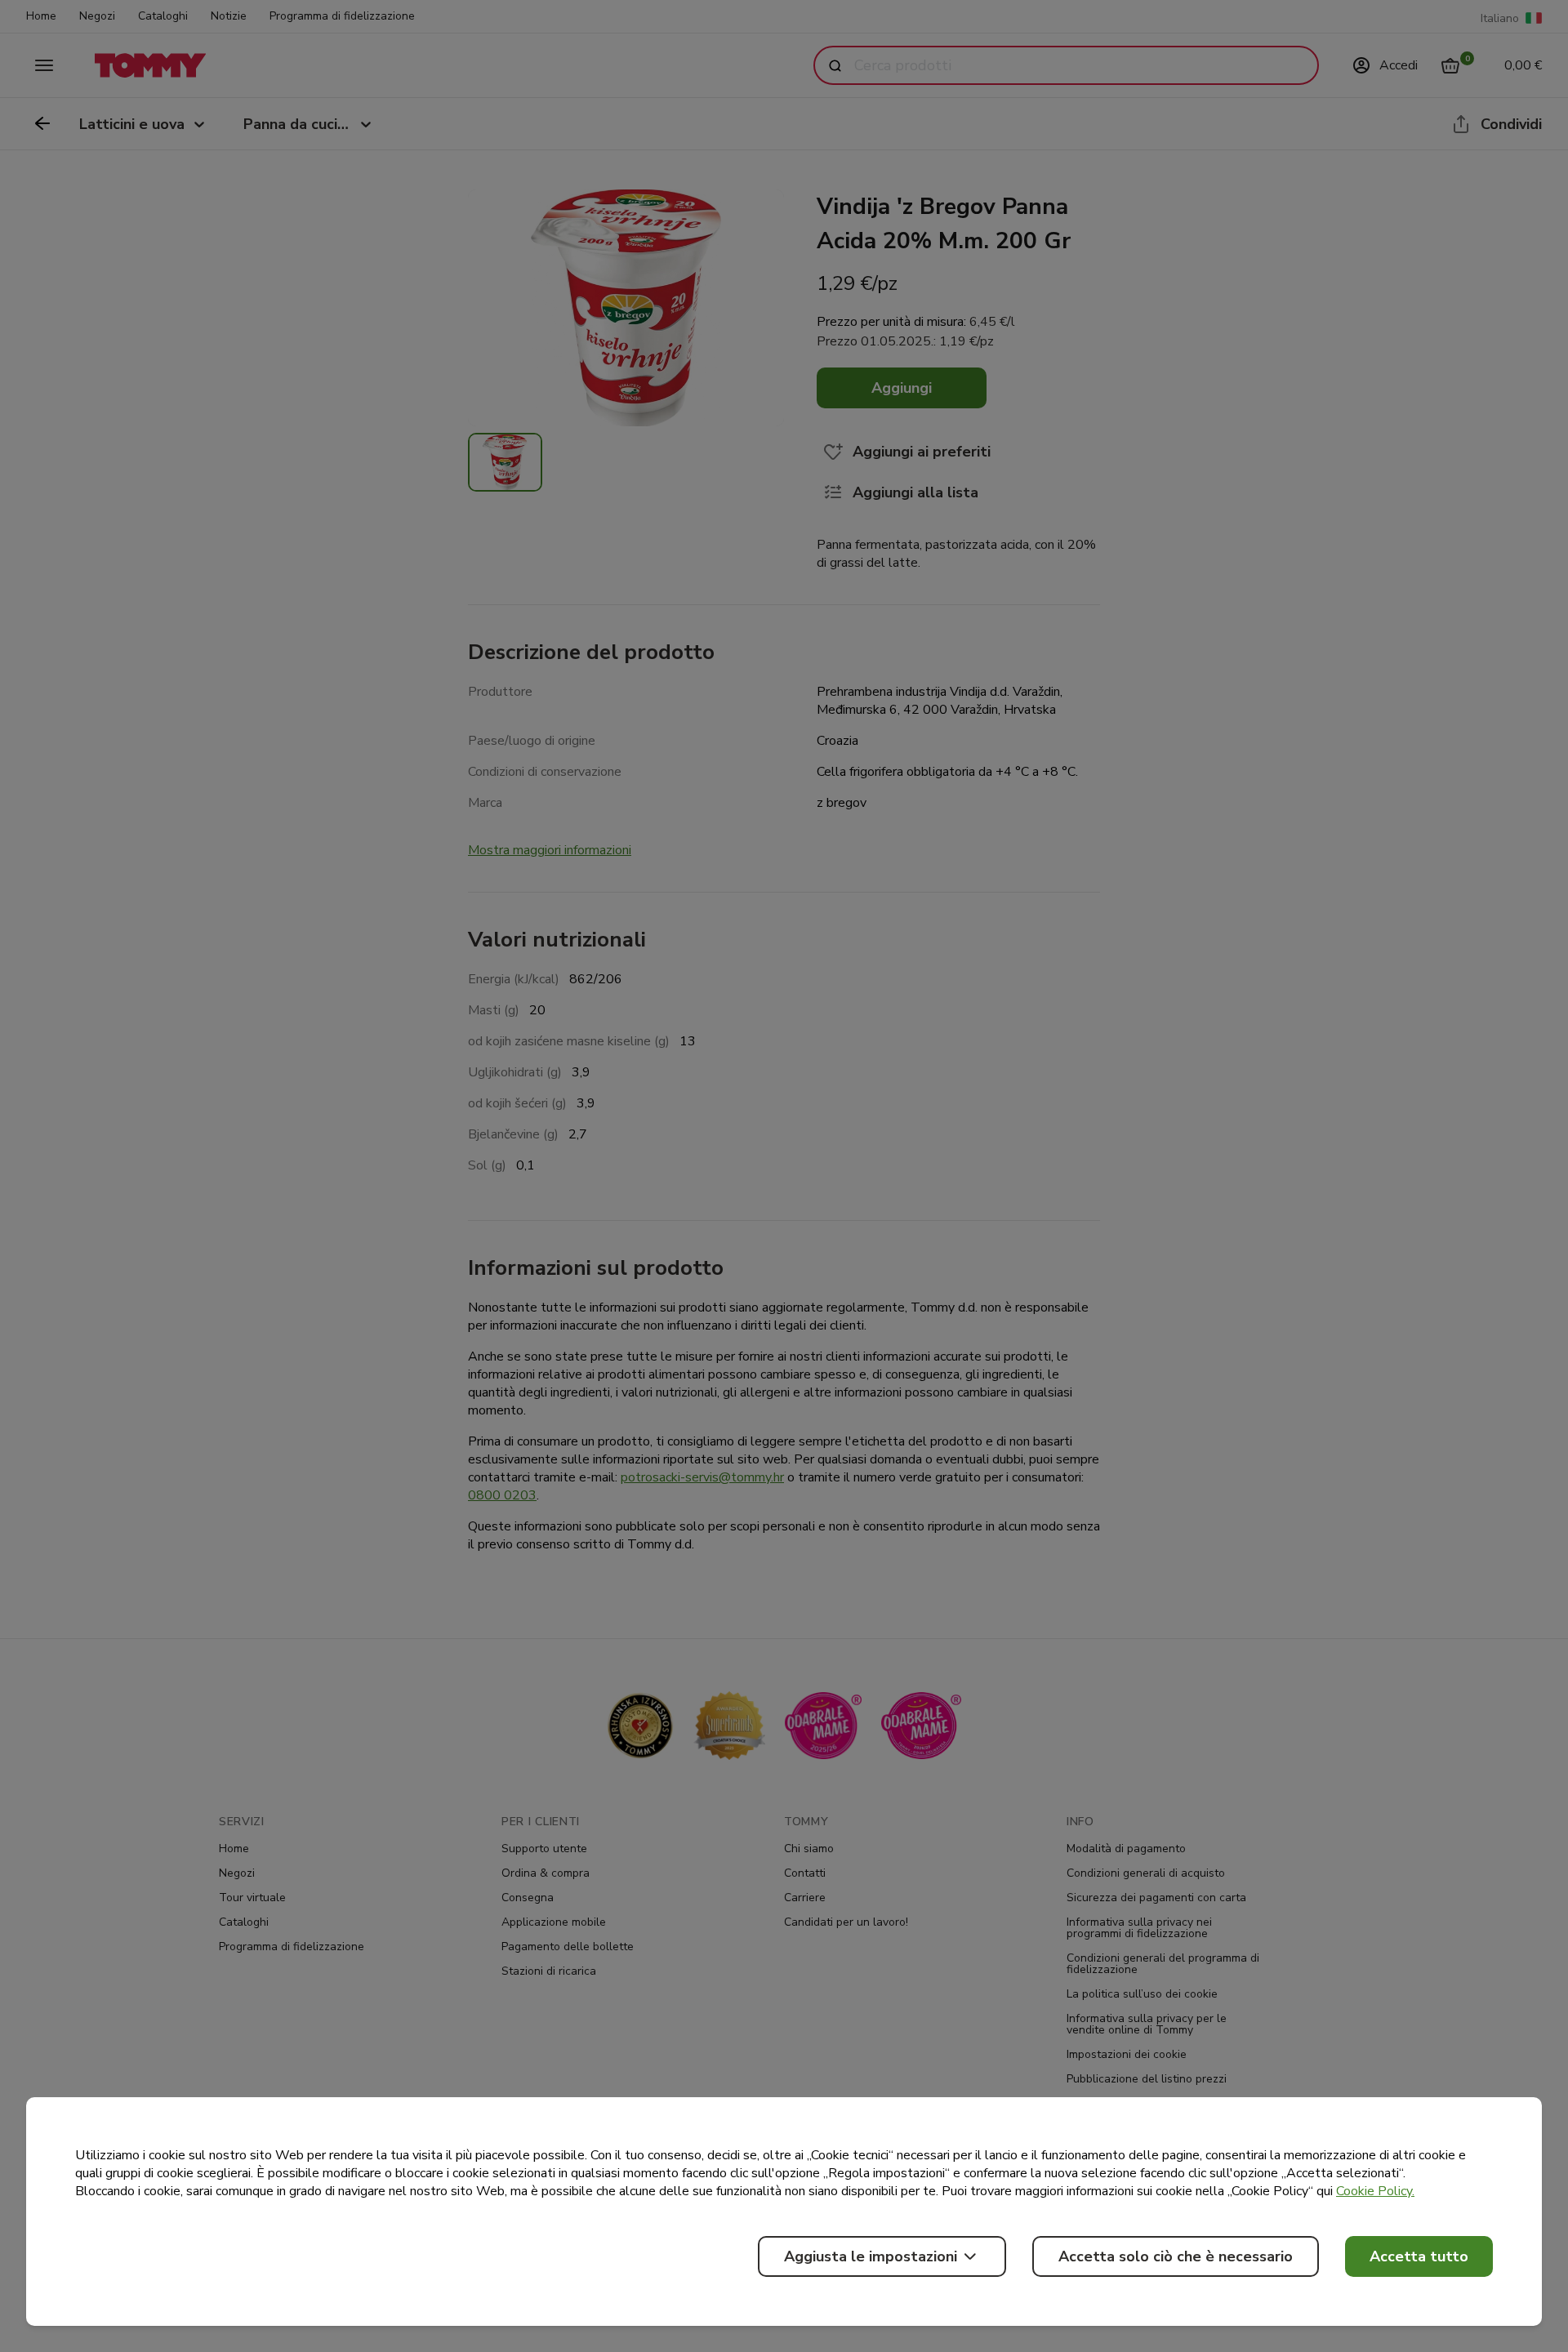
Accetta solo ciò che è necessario (1176, 2256)
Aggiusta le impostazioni (871, 2256)
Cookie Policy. (1375, 2191)
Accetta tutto (1419, 2256)
